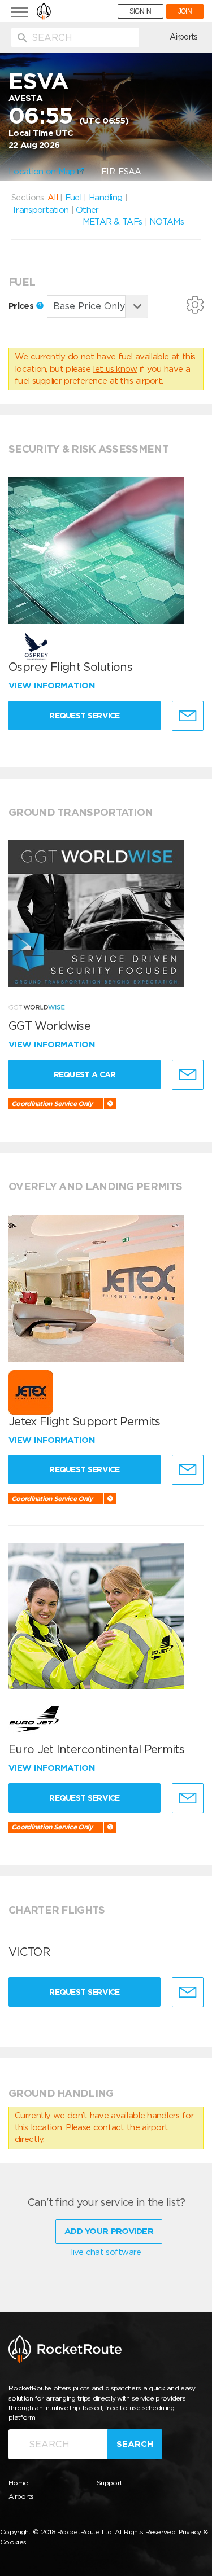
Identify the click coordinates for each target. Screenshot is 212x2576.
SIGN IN (140, 11)
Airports (183, 37)
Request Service (85, 716)
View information (53, 686)
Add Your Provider (109, 2231)
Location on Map (43, 172)
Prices (22, 306)
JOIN (185, 11)
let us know (115, 369)
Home (18, 2483)
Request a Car (85, 1074)
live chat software (106, 2252)
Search (135, 2444)
